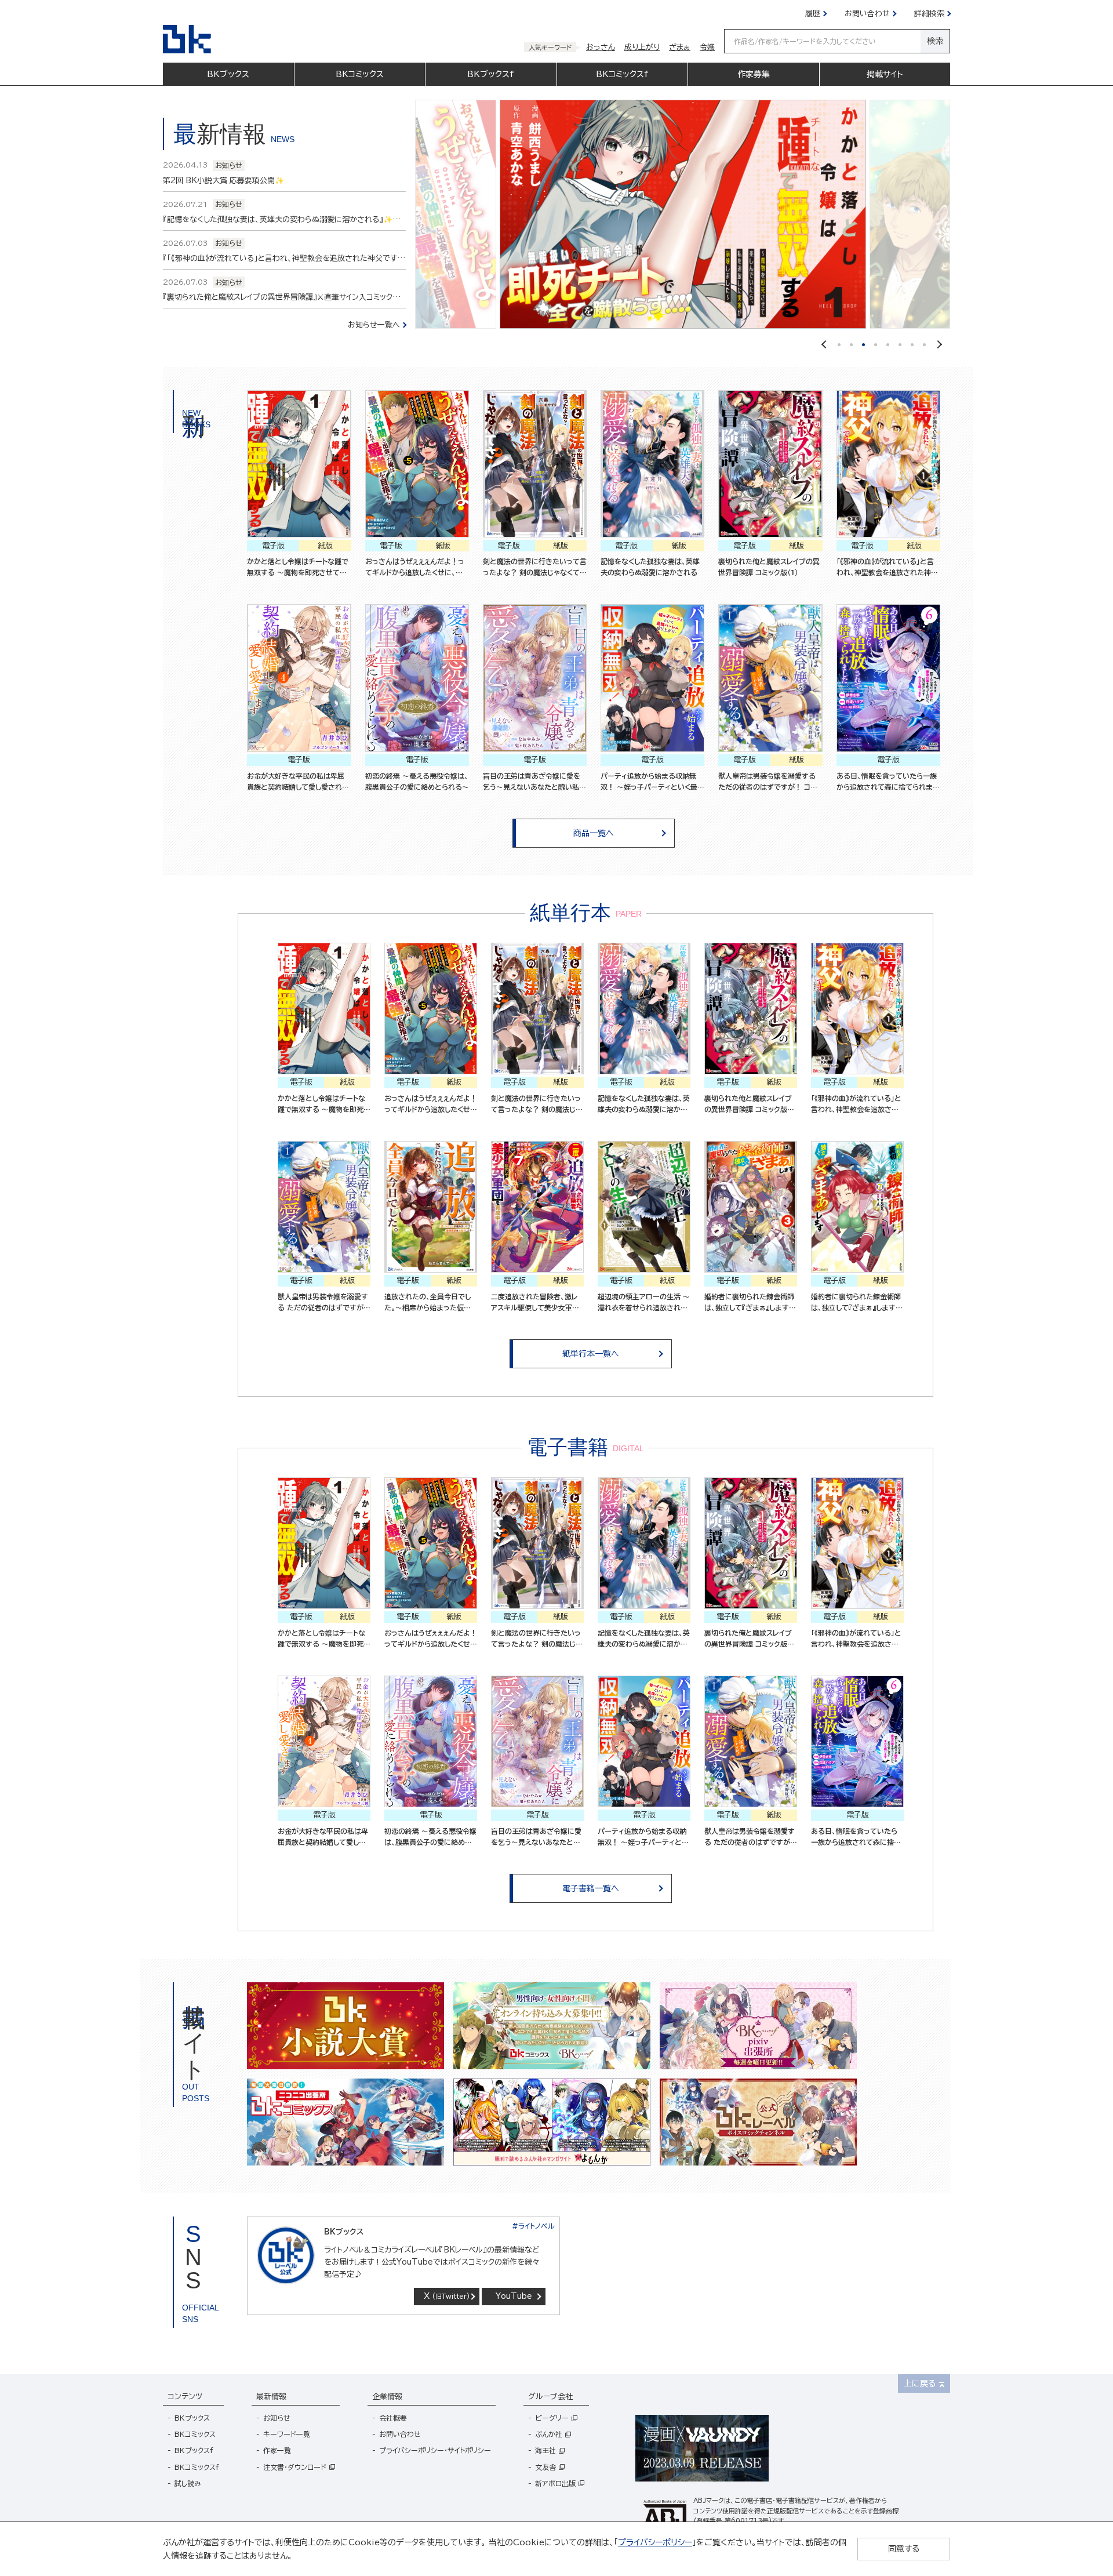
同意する (904, 2549)
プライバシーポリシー (655, 2542)
